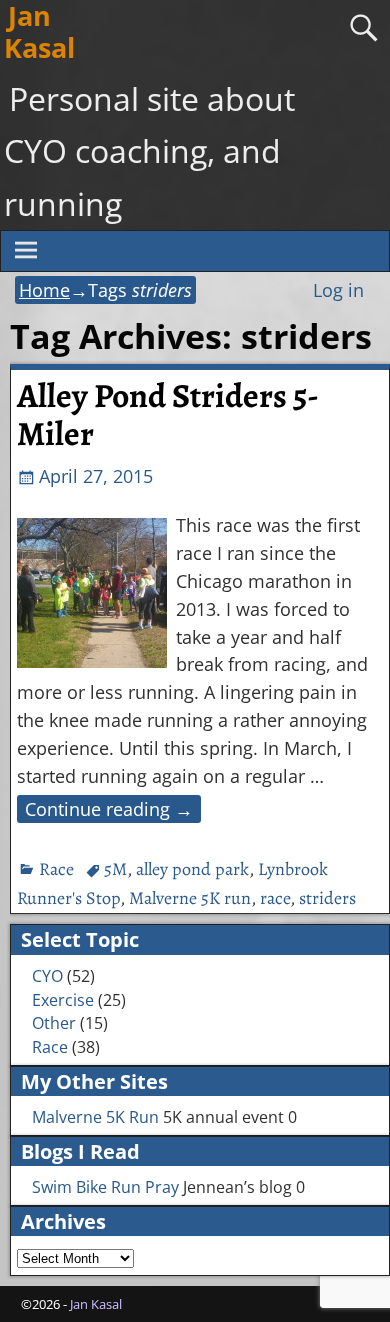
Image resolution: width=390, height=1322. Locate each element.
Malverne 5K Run (95, 1117)
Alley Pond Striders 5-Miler (168, 414)
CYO (47, 976)
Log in (338, 290)
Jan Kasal (96, 1304)
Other (54, 1023)
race (275, 898)
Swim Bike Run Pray (105, 1187)
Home (44, 290)
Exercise (63, 1000)
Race (56, 869)
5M (115, 869)
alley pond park (192, 869)
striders (327, 898)
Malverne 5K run (190, 898)
